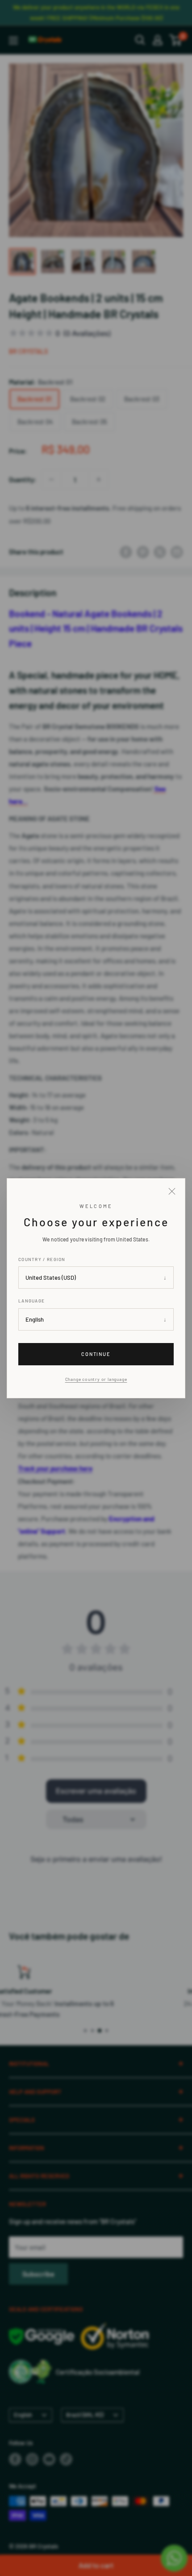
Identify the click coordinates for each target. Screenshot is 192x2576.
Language (31, 1301)
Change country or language (96, 1379)
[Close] (172, 1192)
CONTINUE (96, 1354)
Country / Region (42, 1259)
